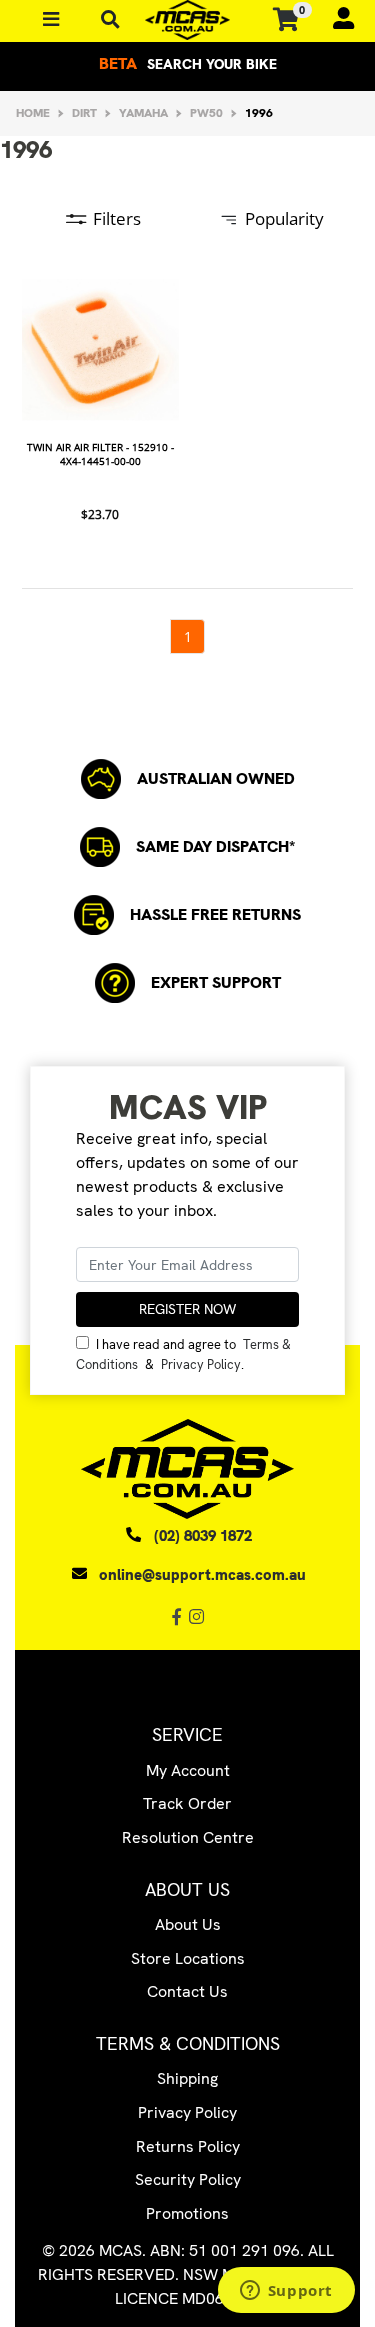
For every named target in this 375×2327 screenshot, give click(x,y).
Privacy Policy (201, 1364)
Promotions (187, 2213)
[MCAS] (187, 20)
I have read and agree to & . (183, 1354)
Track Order (187, 1803)
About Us (188, 1924)
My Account (188, 1770)
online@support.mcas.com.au (202, 1575)
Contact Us (187, 1991)
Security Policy (188, 2179)
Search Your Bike (188, 63)
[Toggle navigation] (110, 19)
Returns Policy (188, 2146)
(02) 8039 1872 (203, 1536)
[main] (187, 462)
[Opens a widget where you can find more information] (286, 2292)
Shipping (187, 2078)
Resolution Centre (188, 1837)
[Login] (335, 20)
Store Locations (188, 1958)
